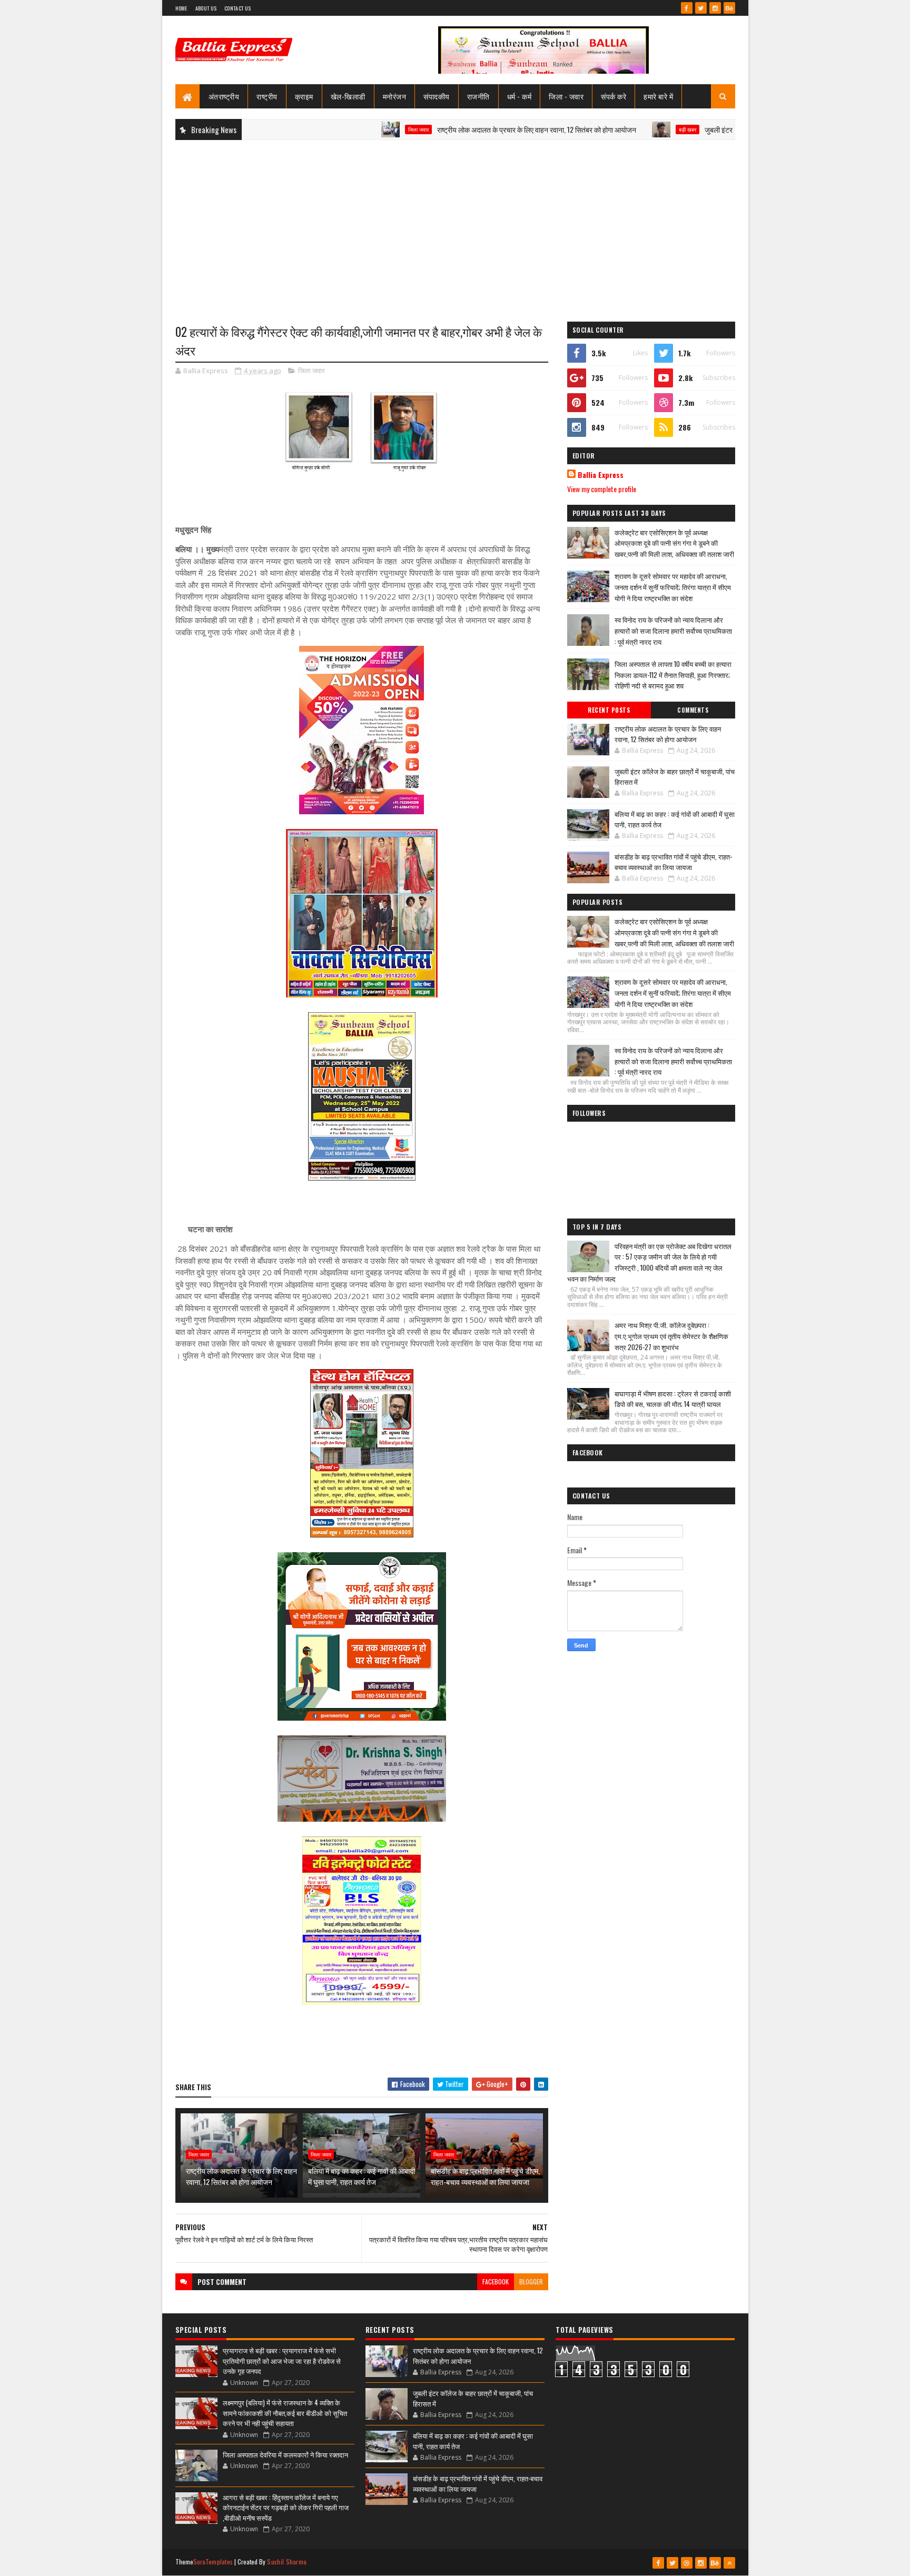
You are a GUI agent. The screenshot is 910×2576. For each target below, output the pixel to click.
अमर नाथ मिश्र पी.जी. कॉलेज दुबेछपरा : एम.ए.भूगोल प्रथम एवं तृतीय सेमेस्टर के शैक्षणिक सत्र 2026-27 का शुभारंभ (671, 1336)
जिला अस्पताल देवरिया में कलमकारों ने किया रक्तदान (285, 2454)
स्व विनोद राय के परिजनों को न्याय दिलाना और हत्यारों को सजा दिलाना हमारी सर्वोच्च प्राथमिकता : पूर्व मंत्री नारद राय (673, 631)
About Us (206, 8)
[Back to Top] (729, 2563)
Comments (693, 710)
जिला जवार (345, 129)
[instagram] (715, 8)
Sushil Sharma (287, 2562)
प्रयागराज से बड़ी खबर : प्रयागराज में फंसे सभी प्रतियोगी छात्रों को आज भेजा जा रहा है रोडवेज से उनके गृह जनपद (282, 2360)
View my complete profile (602, 489)
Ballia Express (601, 475)
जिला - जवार (566, 96)
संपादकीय (437, 96)
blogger (531, 2282)
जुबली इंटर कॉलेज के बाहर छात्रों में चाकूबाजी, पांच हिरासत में (708, 129)
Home (181, 8)
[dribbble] (687, 2563)
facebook (496, 2282)
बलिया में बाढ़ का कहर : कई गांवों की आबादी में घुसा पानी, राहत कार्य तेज (362, 2176)
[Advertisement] (455, 224)
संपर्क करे (614, 96)
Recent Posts (609, 710)
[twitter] (701, 8)
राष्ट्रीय (267, 96)
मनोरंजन (395, 96)
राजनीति (478, 96)
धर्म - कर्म (520, 96)
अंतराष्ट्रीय (224, 96)
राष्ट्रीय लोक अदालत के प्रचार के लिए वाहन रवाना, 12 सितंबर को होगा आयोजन (463, 129)
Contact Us (238, 8)
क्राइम (304, 96)
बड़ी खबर (614, 129)
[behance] (729, 8)
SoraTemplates (213, 2562)
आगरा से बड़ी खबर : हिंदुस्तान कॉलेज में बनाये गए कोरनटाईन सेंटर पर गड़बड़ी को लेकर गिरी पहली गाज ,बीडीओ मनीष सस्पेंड (286, 2507)
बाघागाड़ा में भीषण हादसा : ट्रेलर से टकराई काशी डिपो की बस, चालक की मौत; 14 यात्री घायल (673, 1399)
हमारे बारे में (658, 96)
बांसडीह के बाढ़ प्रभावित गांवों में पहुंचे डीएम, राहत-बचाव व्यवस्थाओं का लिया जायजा (485, 2176)
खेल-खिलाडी (348, 96)
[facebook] (687, 8)
